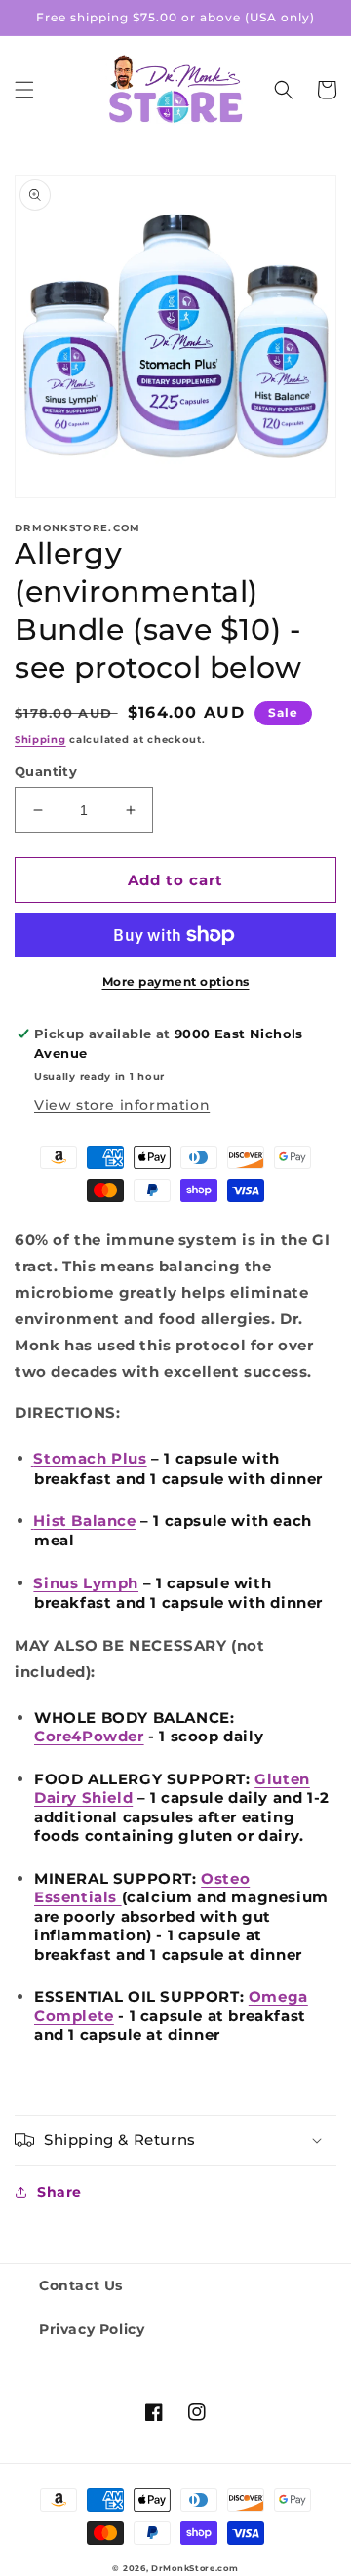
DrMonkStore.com (195, 2568)
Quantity (46, 771)
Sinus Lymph (86, 1583)
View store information (122, 1105)
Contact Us (81, 2285)
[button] (24, 90)
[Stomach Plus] (33, 1461)
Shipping (40, 740)
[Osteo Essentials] (119, 1897)
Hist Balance (84, 1521)
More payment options (176, 981)
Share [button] (59, 2192)
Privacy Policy (92, 2329)
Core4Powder (89, 1736)
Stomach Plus (90, 1458)
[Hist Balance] (33, 1523)
